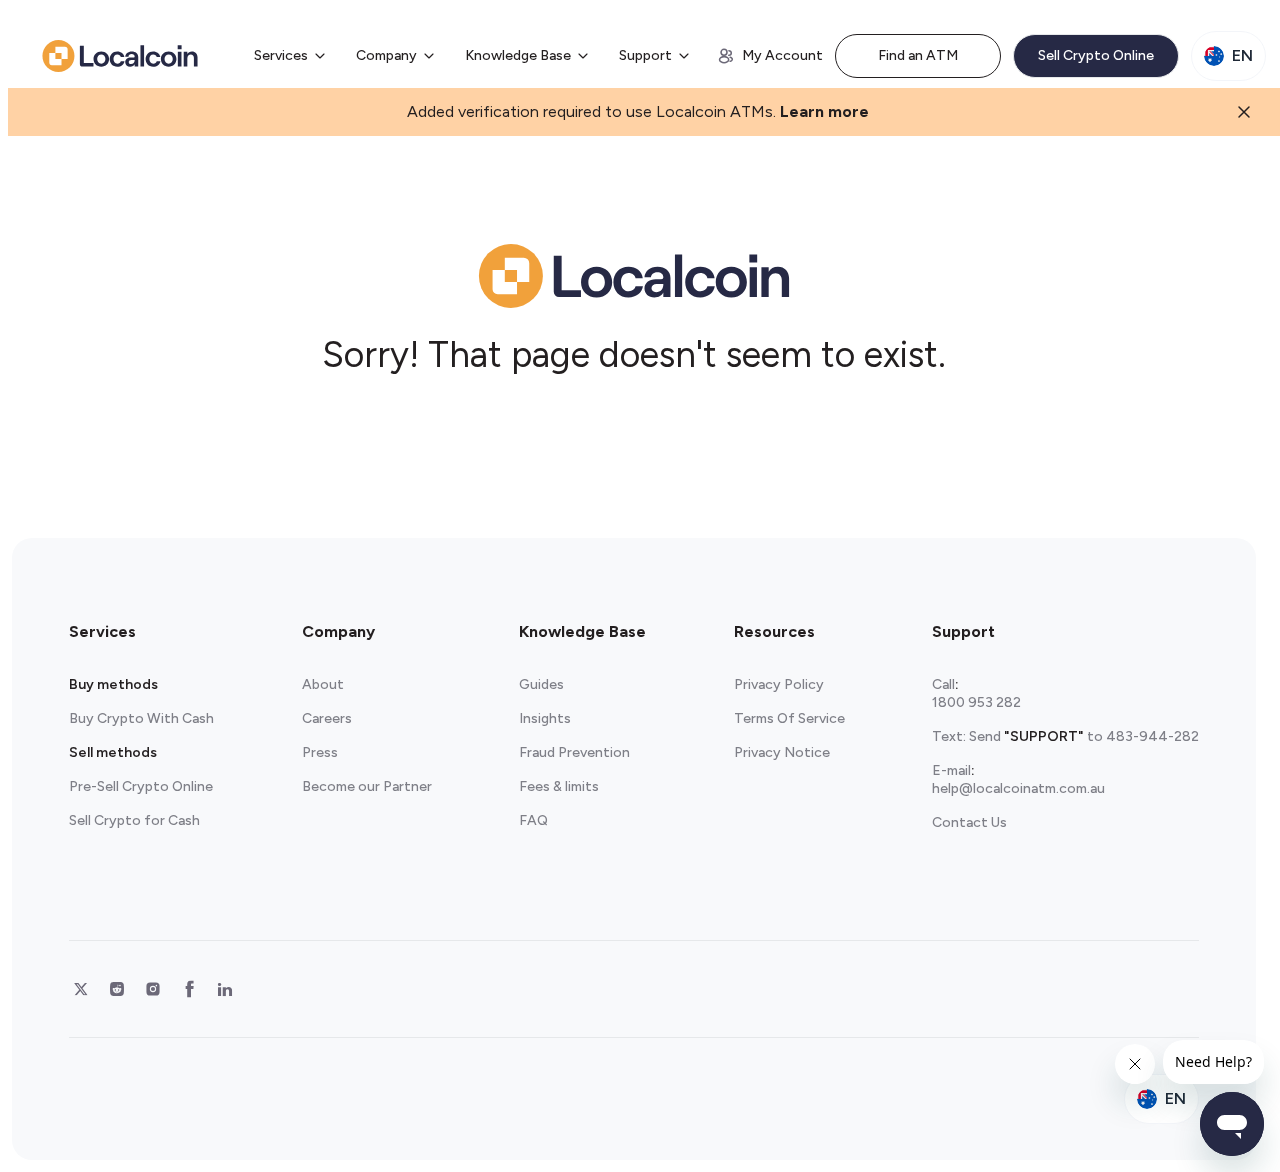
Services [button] (281, 55)
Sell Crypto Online (1096, 55)
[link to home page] (120, 56)
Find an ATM (918, 55)
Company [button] (386, 55)
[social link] (81, 989)
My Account (782, 55)
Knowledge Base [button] (518, 55)
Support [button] (645, 55)
